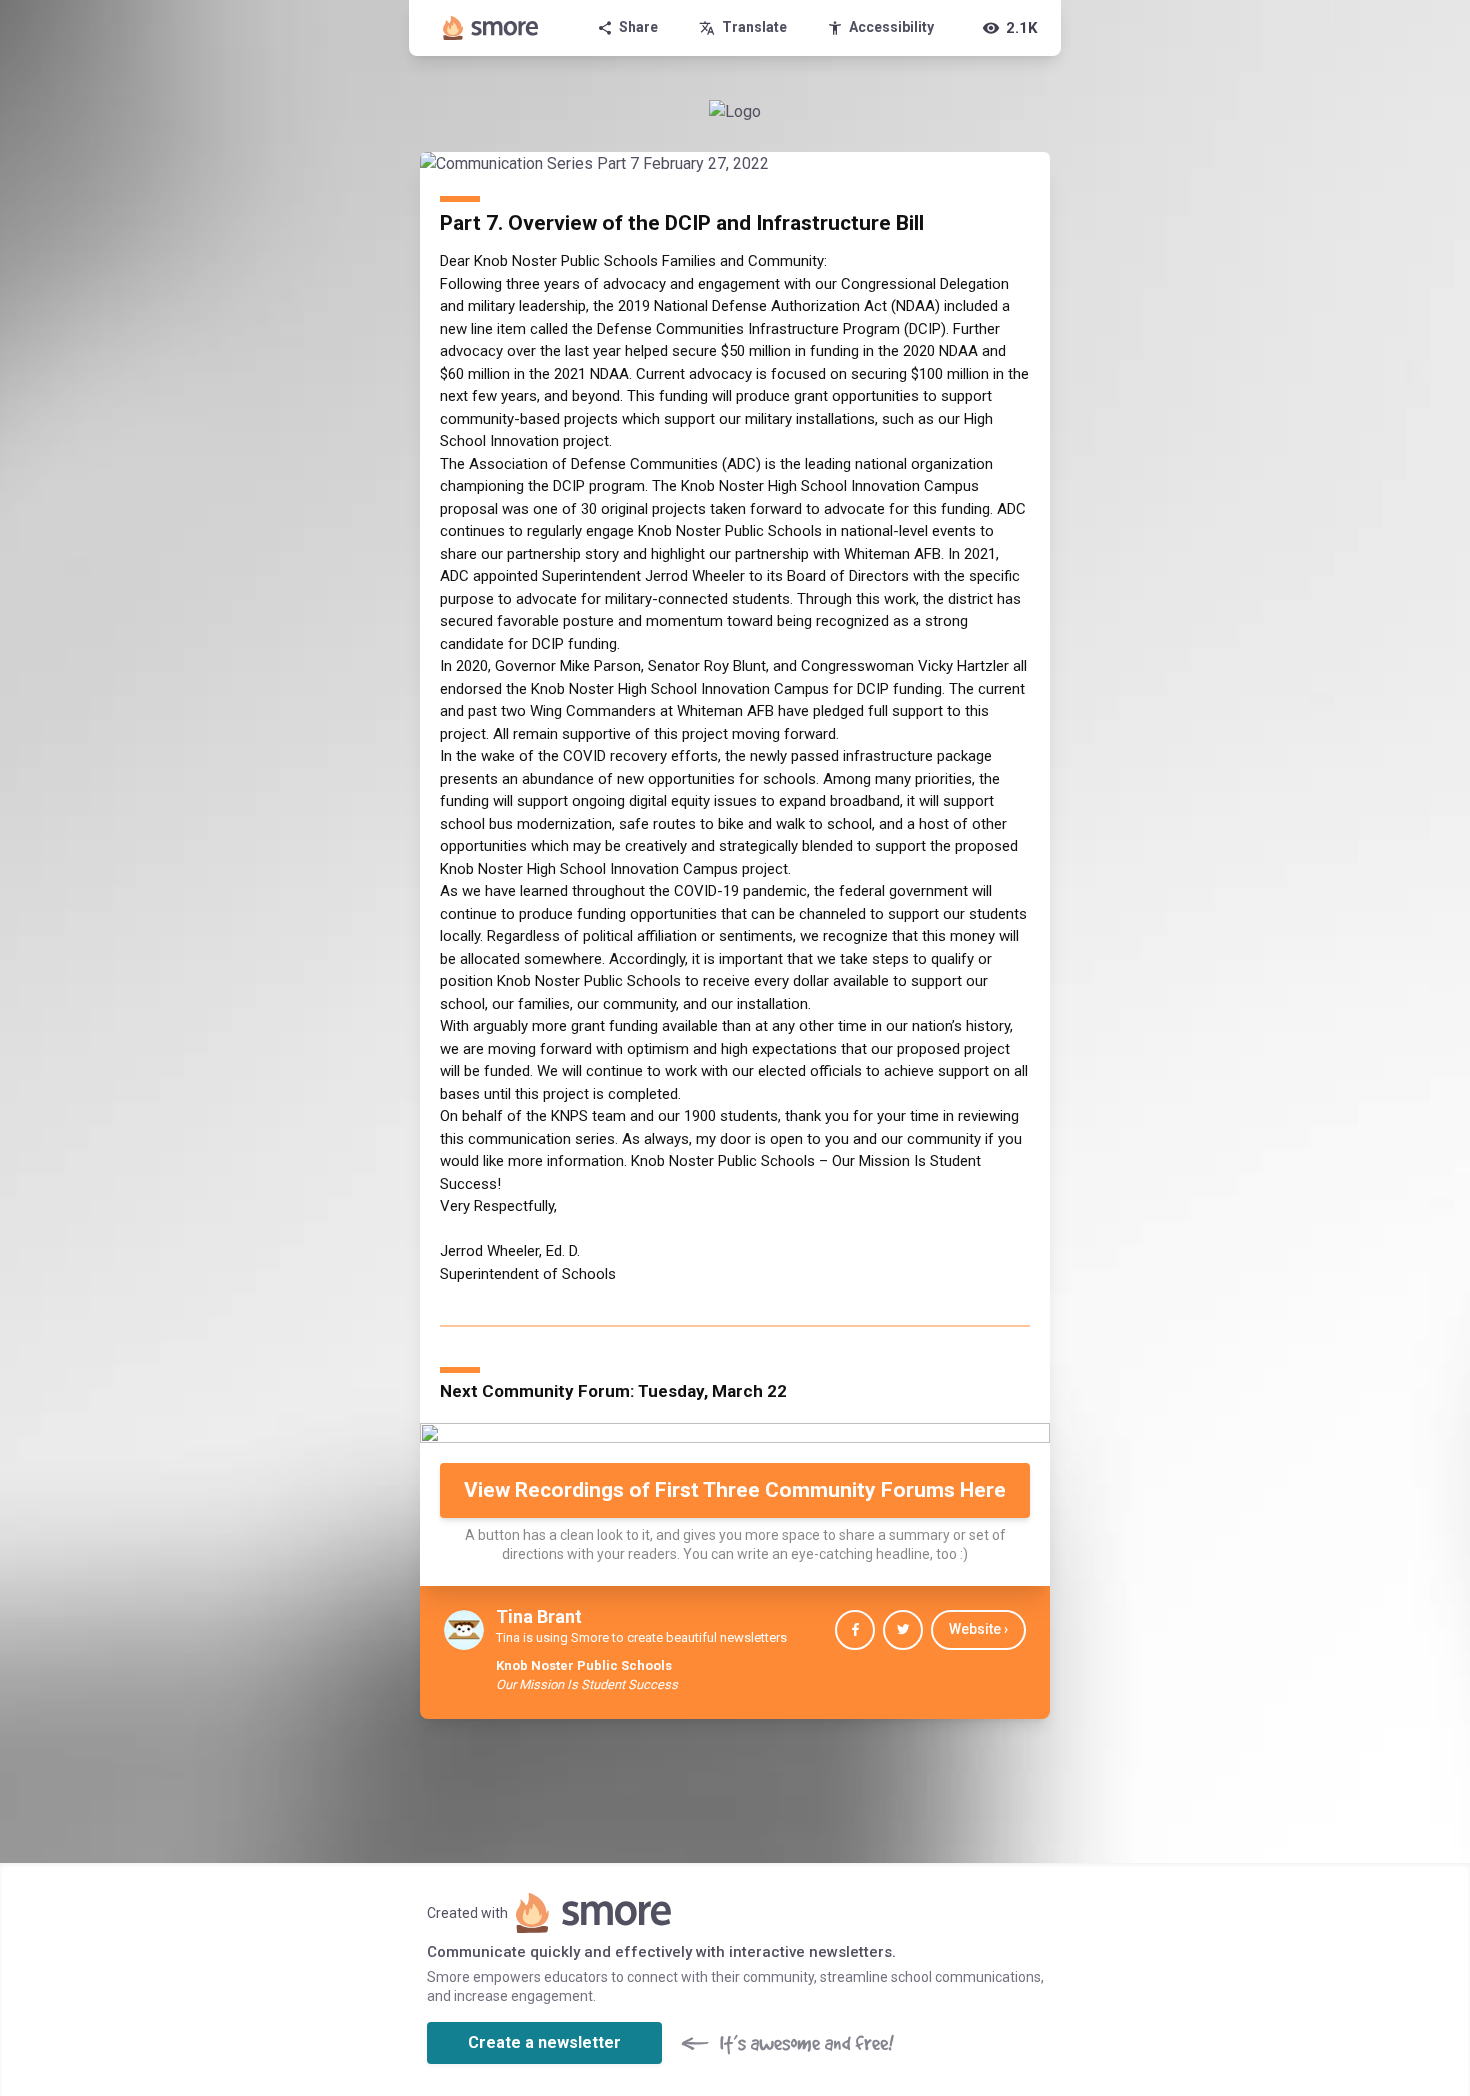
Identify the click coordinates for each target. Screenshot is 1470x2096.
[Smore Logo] (491, 28)
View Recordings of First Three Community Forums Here (735, 1490)
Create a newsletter (544, 2042)
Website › (978, 1629)
